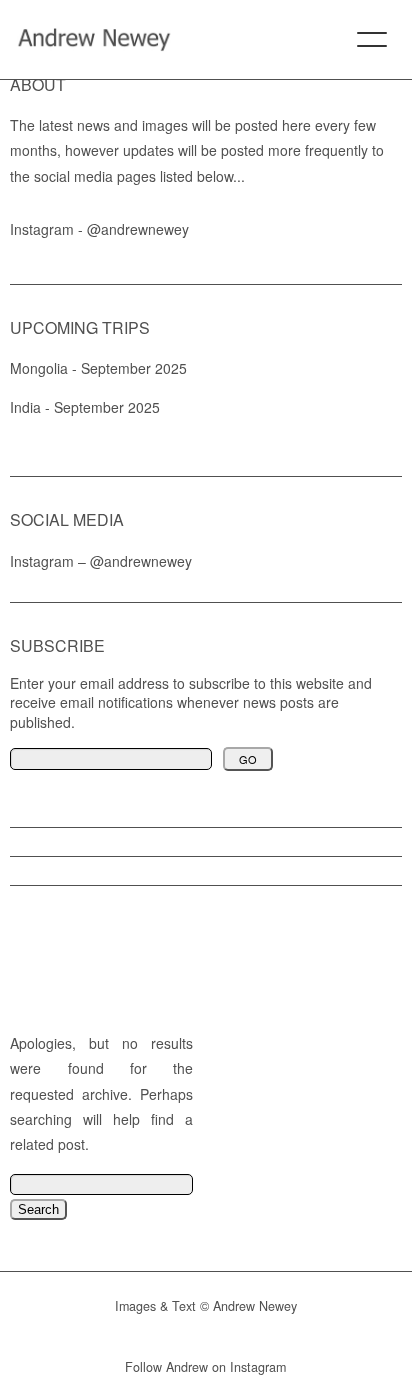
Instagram (258, 1367)
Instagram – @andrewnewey (101, 561)
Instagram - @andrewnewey (99, 229)
